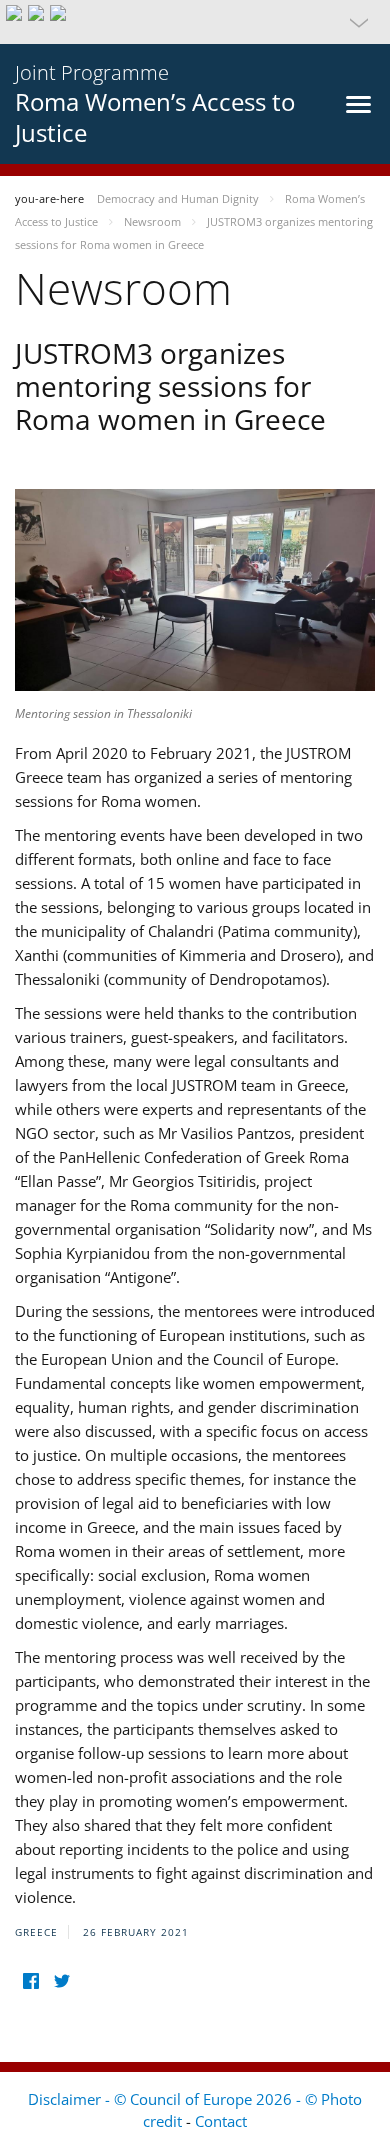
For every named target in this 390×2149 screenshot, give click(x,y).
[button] (195, 22)
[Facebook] (30, 1981)
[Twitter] (61, 1981)
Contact (221, 2121)
